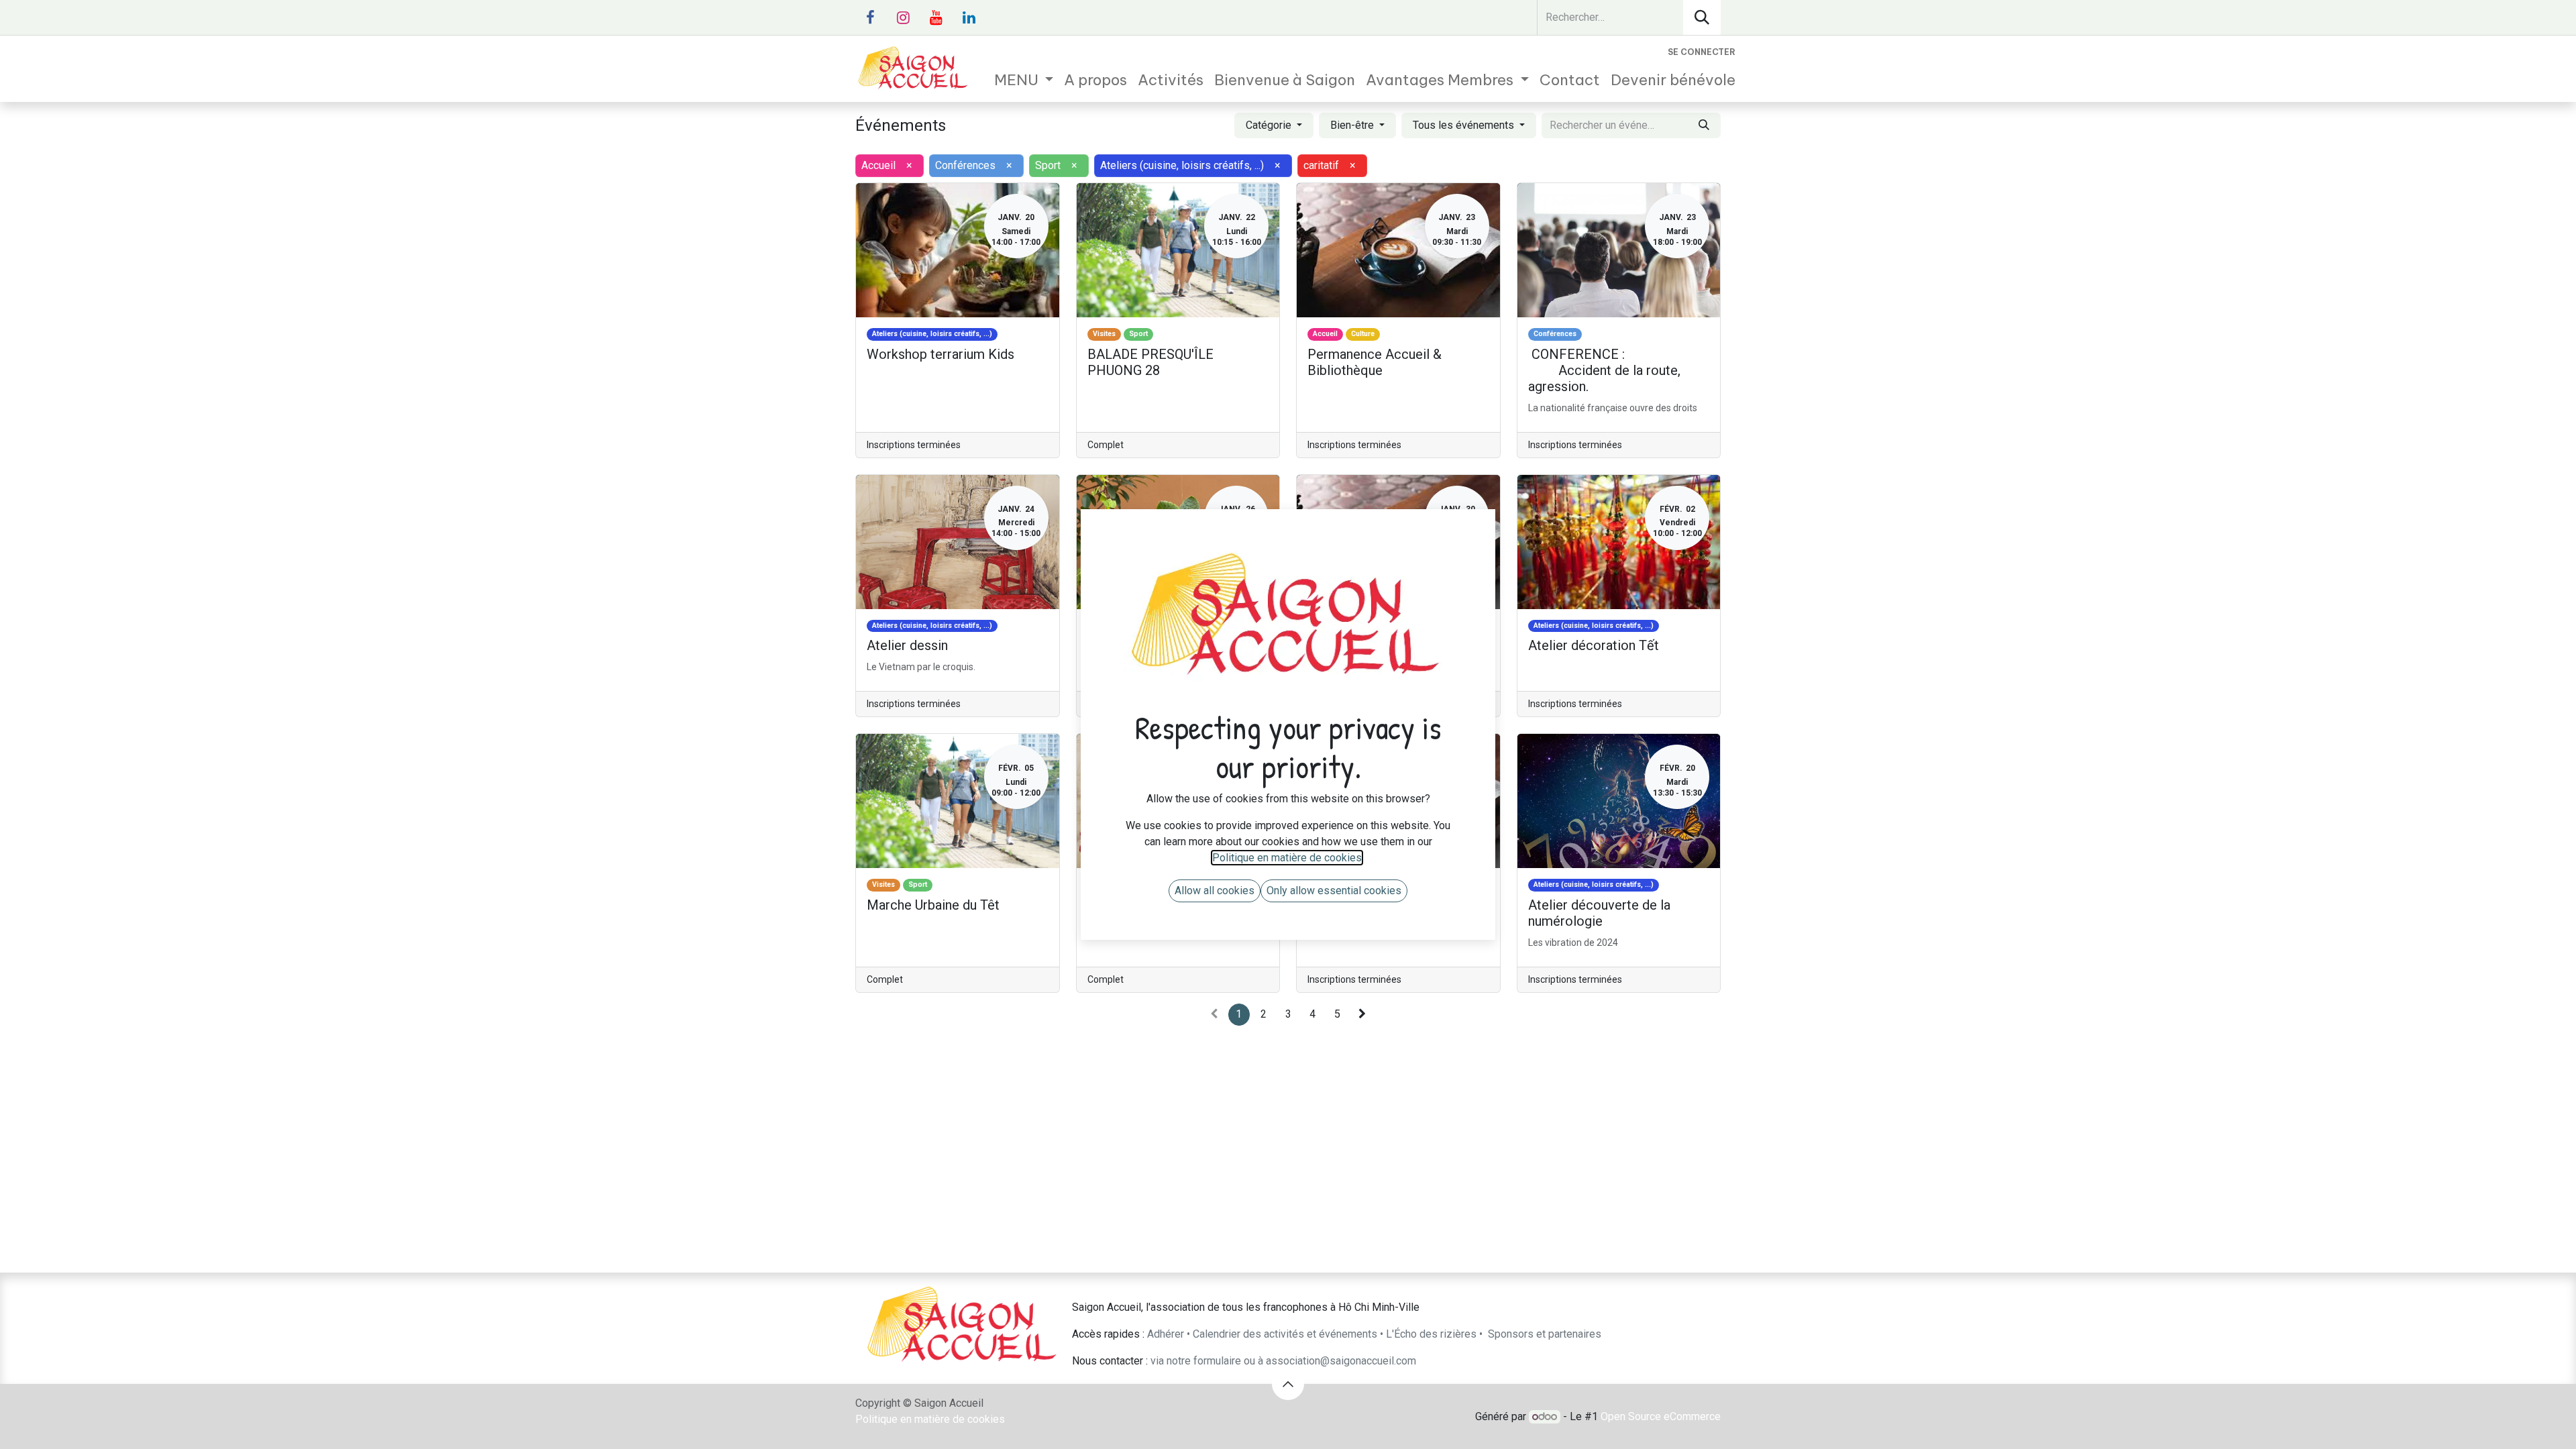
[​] (870, 17)
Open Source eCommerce (1661, 1416)
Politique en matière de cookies (930, 1419)
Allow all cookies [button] (1215, 891)
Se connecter (1702, 52)
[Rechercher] (1702, 17)
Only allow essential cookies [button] (1334, 891)
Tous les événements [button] (1465, 125)
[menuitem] (1024, 80)
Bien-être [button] (1353, 125)
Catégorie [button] (1270, 125)
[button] (1288, 1384)
